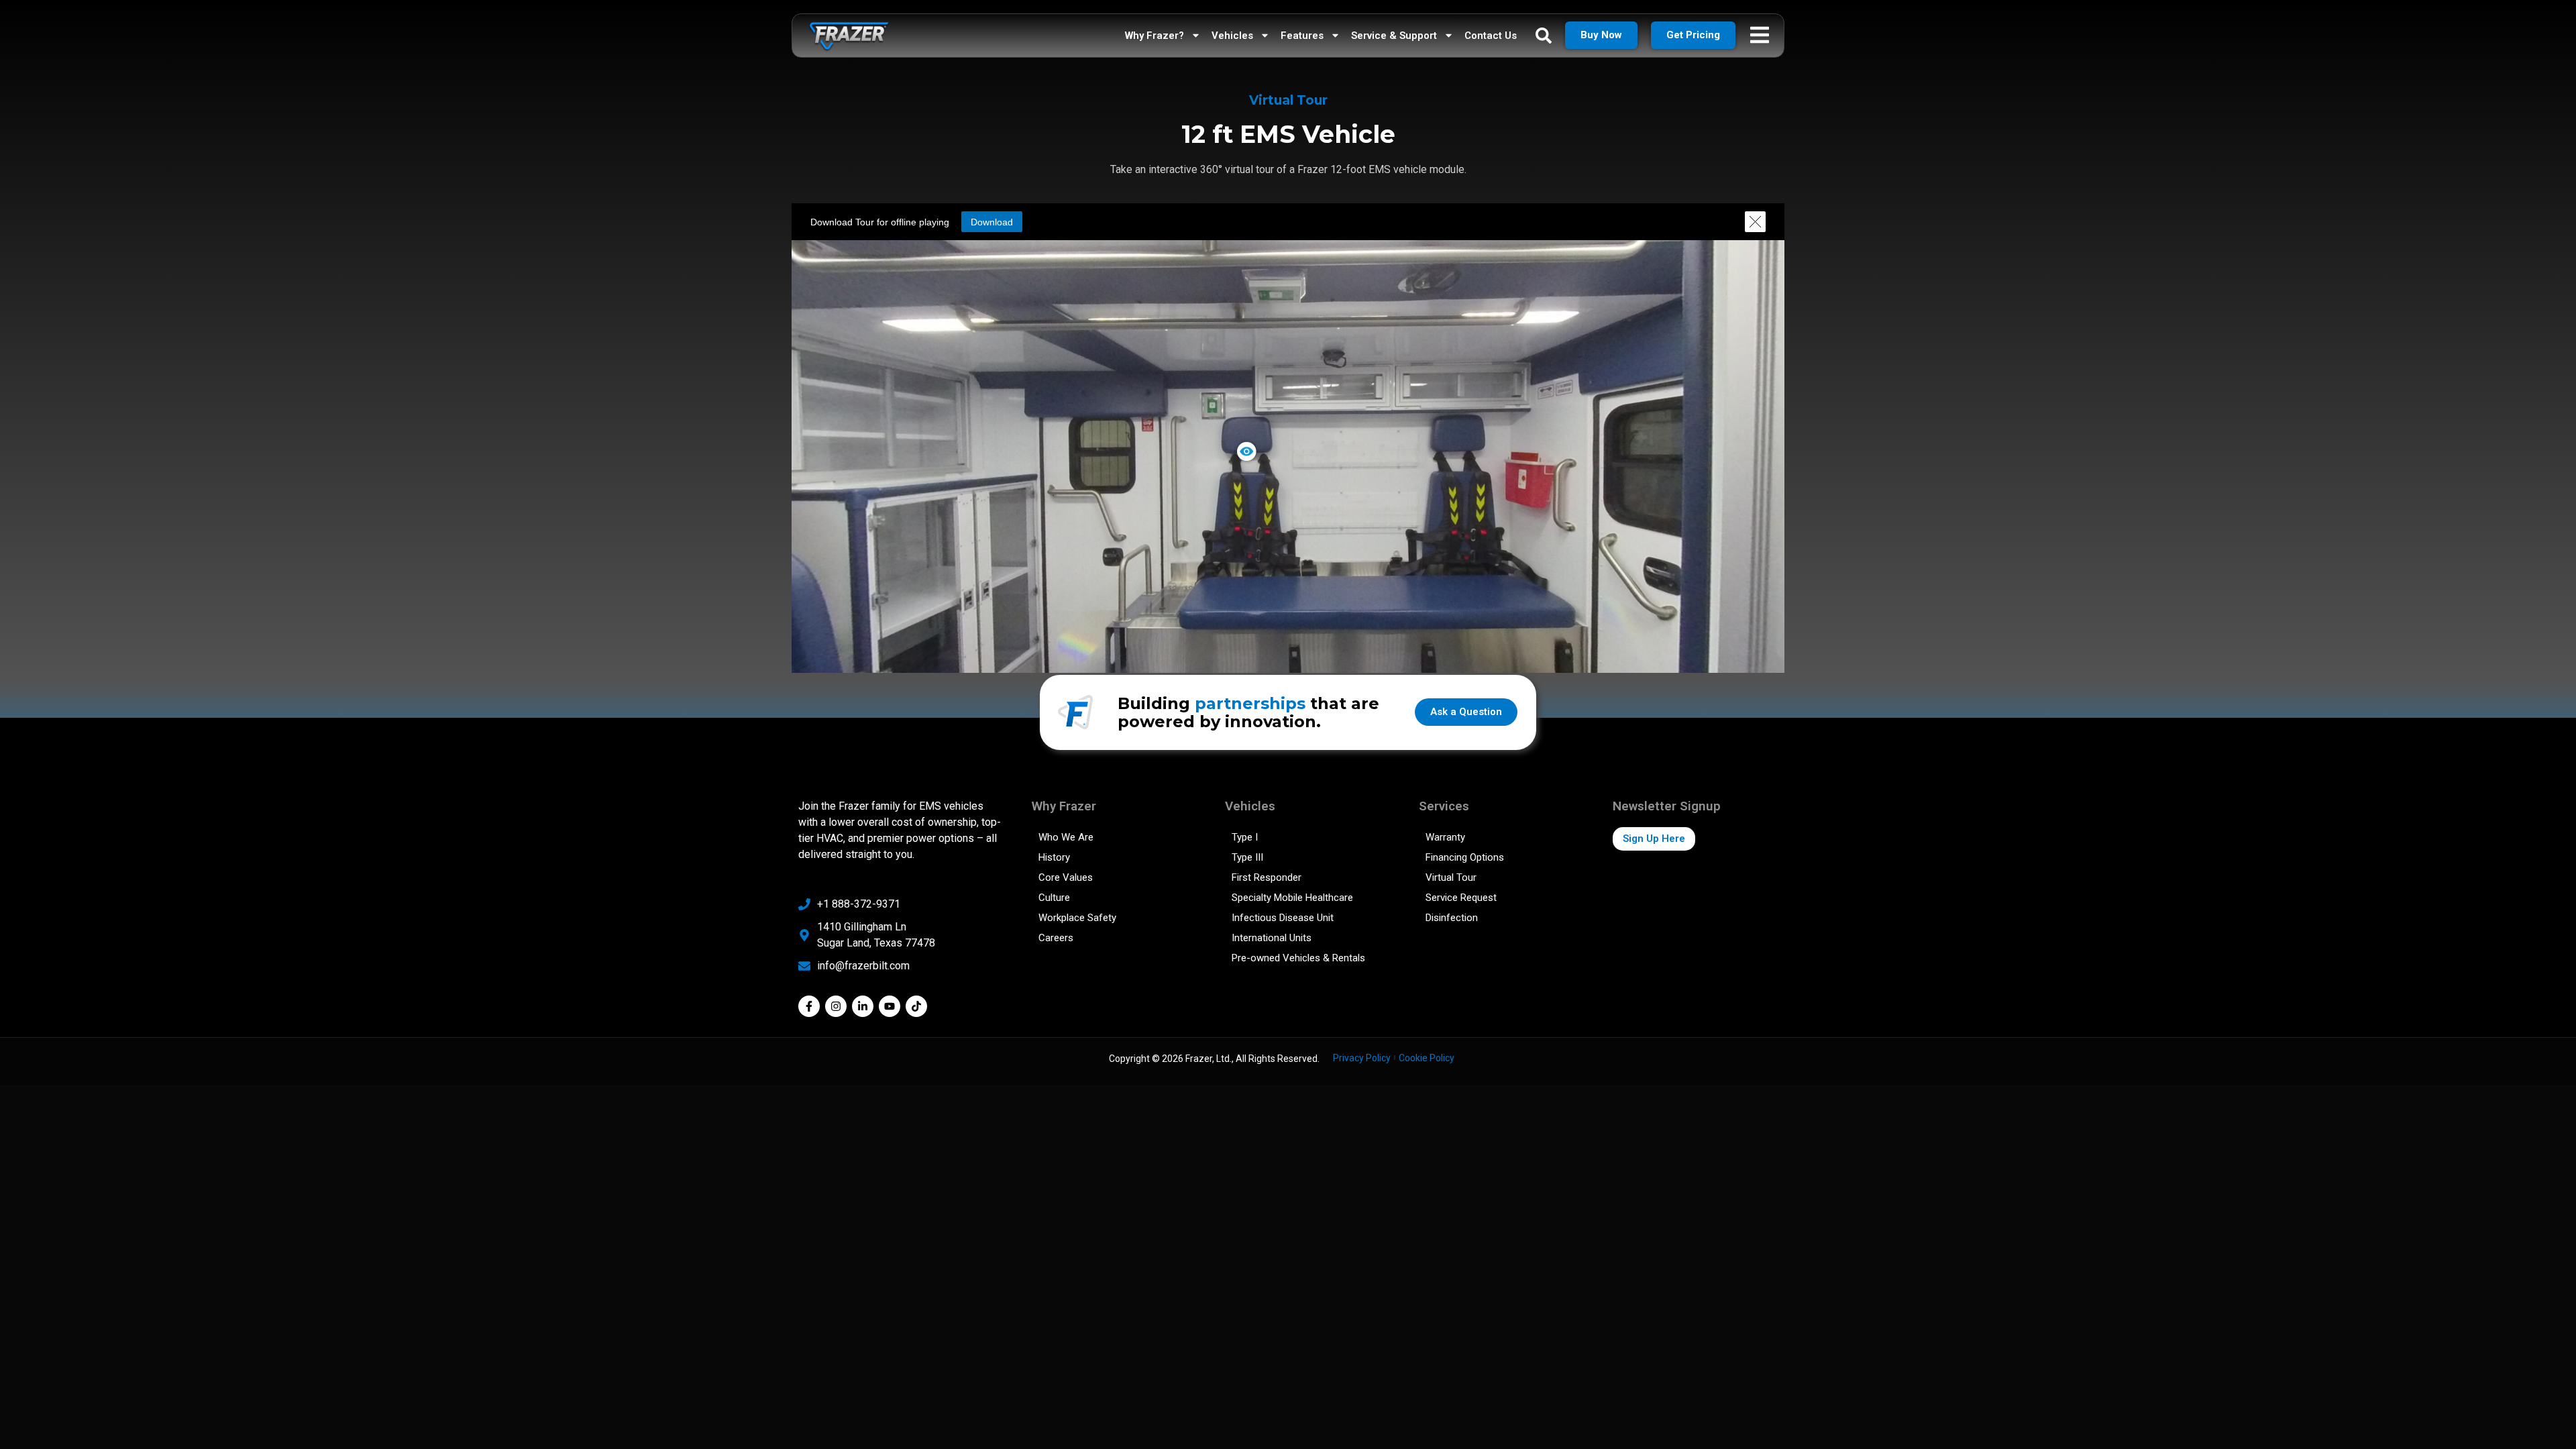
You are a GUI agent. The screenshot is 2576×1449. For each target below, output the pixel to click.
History (1054, 857)
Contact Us (1491, 36)
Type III (1247, 857)
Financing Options (1465, 857)
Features (1302, 36)
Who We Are (1066, 837)
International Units (1272, 938)
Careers (1056, 938)
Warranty (1445, 837)
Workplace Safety (1077, 918)
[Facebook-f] (809, 1006)
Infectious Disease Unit (1283, 918)
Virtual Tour (1451, 877)
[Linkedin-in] (863, 1006)
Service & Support (1394, 36)
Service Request (1461, 898)
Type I (1245, 837)
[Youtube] (890, 1006)
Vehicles (1232, 36)
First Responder (1267, 877)
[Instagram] (836, 1006)
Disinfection (1452, 918)
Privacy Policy (1362, 1058)
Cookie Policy (1427, 1058)
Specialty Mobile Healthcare (1292, 898)
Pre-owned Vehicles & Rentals (1298, 958)
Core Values (1066, 877)
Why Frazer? (1155, 36)
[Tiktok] (916, 1006)
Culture (1054, 898)
